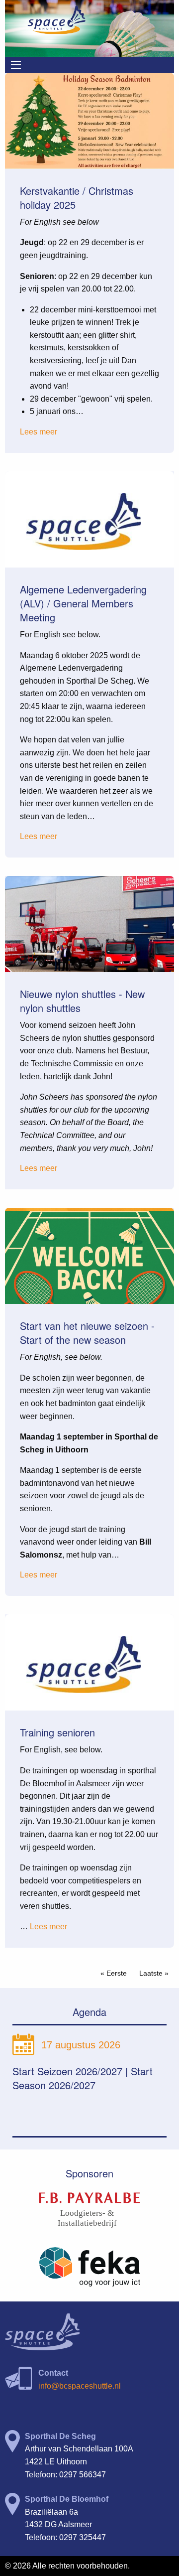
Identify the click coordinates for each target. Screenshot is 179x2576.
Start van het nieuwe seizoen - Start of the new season (87, 1333)
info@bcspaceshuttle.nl (80, 2386)
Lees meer (39, 432)
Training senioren (57, 1732)
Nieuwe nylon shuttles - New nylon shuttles (82, 1001)
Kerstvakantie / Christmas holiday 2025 (77, 198)
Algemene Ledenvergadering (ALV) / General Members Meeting (83, 603)
